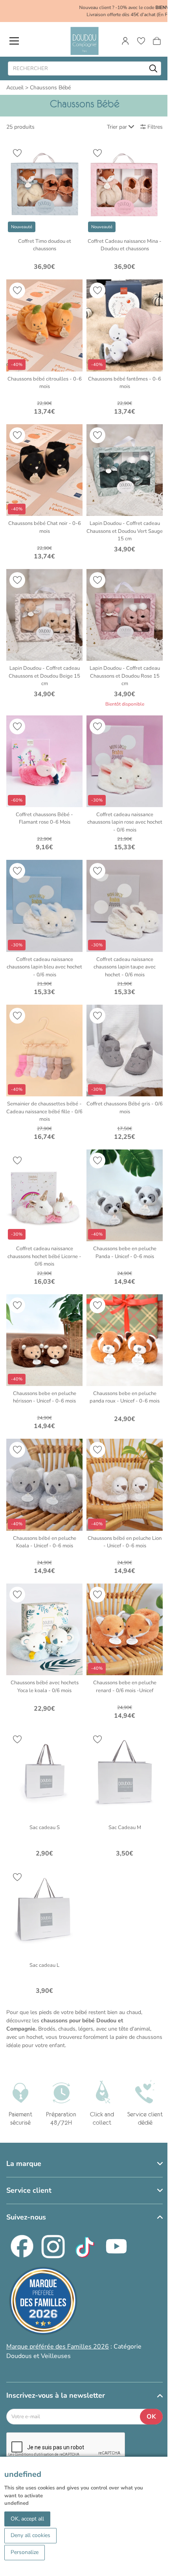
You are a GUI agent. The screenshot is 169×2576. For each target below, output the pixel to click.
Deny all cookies (30, 2535)
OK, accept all (27, 2519)
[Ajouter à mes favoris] (17, 153)
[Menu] (14, 41)
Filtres (155, 127)
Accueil (15, 88)
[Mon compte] (125, 41)
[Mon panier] (157, 41)
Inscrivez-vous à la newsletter (56, 2395)
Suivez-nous (26, 2217)
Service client (29, 2190)
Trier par (117, 127)
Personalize (25, 2552)
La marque (24, 2164)
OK (151, 2417)
